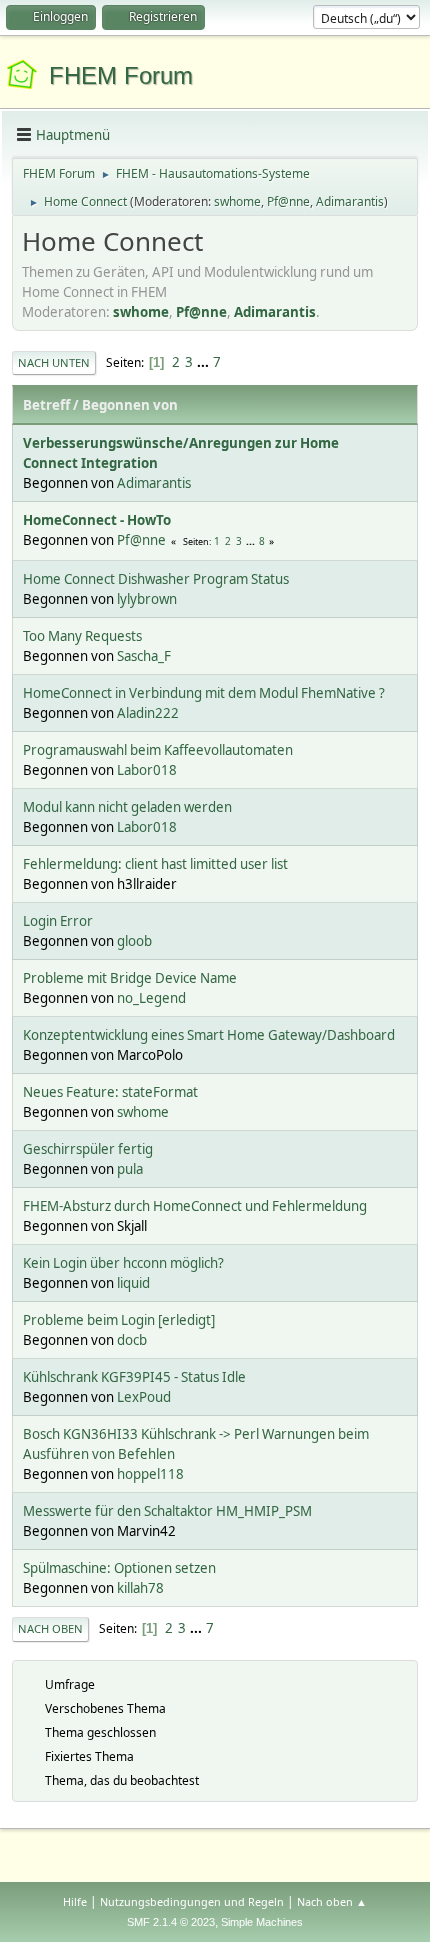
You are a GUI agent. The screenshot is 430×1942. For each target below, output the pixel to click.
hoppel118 (150, 1474)
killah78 (140, 1588)
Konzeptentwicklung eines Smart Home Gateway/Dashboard (209, 1035)
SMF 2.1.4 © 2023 (171, 1922)
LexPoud (144, 1397)
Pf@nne (288, 201)
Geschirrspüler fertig (88, 1149)
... (204, 362)
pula (130, 1169)
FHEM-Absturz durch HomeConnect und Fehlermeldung (195, 1206)
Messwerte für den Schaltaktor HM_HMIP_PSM (167, 1511)
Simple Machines (262, 1922)
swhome (237, 201)
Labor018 (147, 770)
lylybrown (147, 599)
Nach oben (50, 1628)
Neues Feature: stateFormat (110, 1092)
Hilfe (75, 1901)
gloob (134, 941)
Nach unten (54, 362)
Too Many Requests (82, 636)
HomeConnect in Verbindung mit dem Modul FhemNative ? (204, 693)
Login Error (58, 921)
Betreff (46, 405)
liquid (133, 1283)
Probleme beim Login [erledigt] (119, 1320)
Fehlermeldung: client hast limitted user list (155, 864)
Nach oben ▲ (332, 1901)
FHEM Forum (121, 75)
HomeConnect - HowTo (97, 520)
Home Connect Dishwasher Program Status (156, 579)
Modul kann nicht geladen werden (127, 807)
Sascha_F (144, 656)
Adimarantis (350, 201)
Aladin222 (148, 713)
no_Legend (151, 998)
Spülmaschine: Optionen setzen (119, 1568)
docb (132, 1340)
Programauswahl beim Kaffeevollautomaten (158, 750)
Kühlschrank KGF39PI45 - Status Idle (134, 1377)
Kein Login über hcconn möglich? (123, 1263)
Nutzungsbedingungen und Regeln (192, 1901)
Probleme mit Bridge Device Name (130, 978)
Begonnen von (130, 405)
